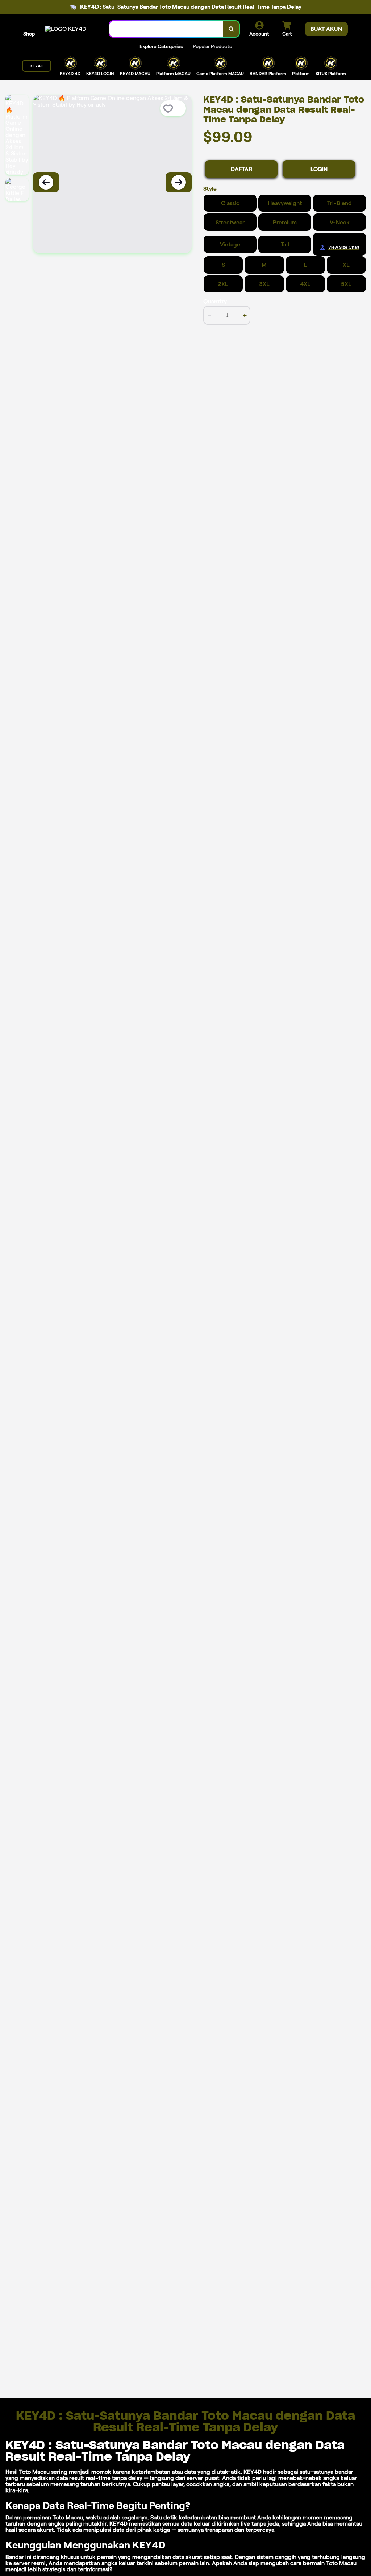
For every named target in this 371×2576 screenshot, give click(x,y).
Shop (29, 34)
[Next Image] (179, 182)
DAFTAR (241, 169)
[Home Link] (66, 29)
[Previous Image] (46, 182)
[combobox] (166, 29)
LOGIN (319, 169)
